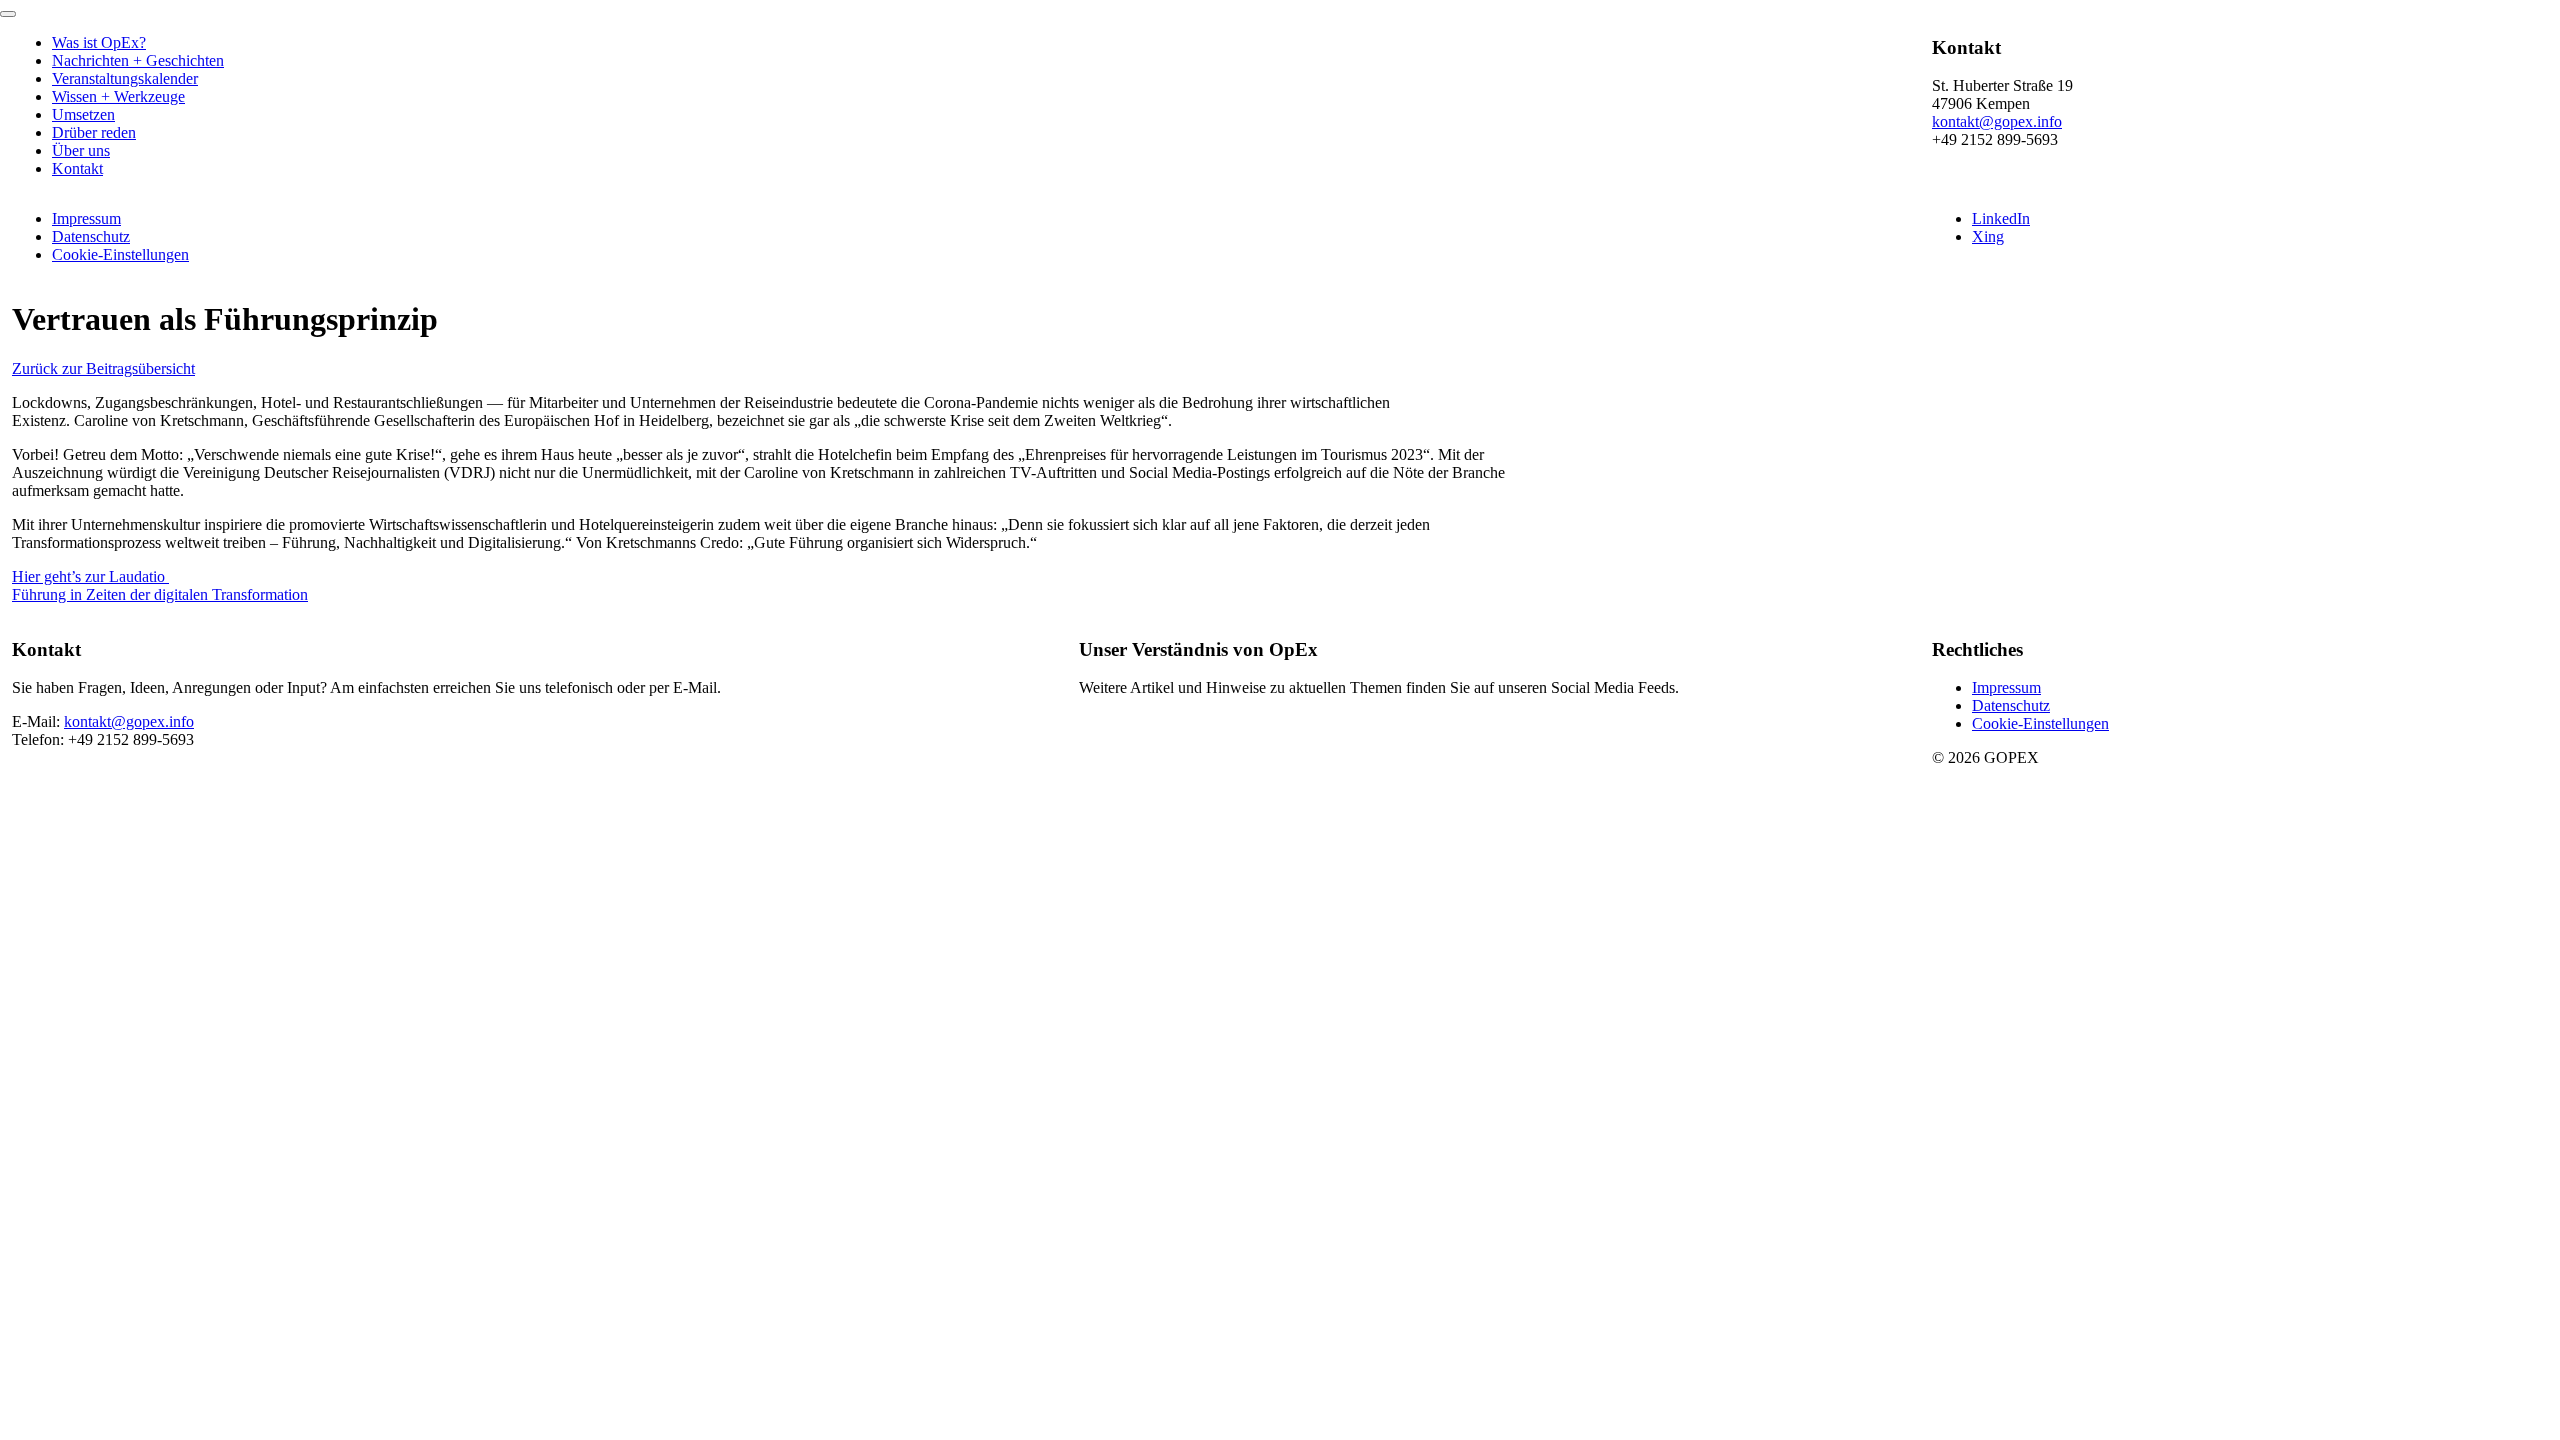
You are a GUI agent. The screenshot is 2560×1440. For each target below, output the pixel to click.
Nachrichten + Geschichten (138, 60)
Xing (1988, 236)
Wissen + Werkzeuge (118, 96)
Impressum (86, 218)
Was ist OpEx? (99, 42)
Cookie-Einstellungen (120, 254)
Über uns (81, 150)
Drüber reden (94, 132)
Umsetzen (83, 114)
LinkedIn (2001, 218)
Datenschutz (91, 236)
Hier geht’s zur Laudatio (90, 576)
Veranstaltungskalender (125, 78)
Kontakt (77, 168)
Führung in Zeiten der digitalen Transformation (160, 594)
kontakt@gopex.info (1997, 121)
